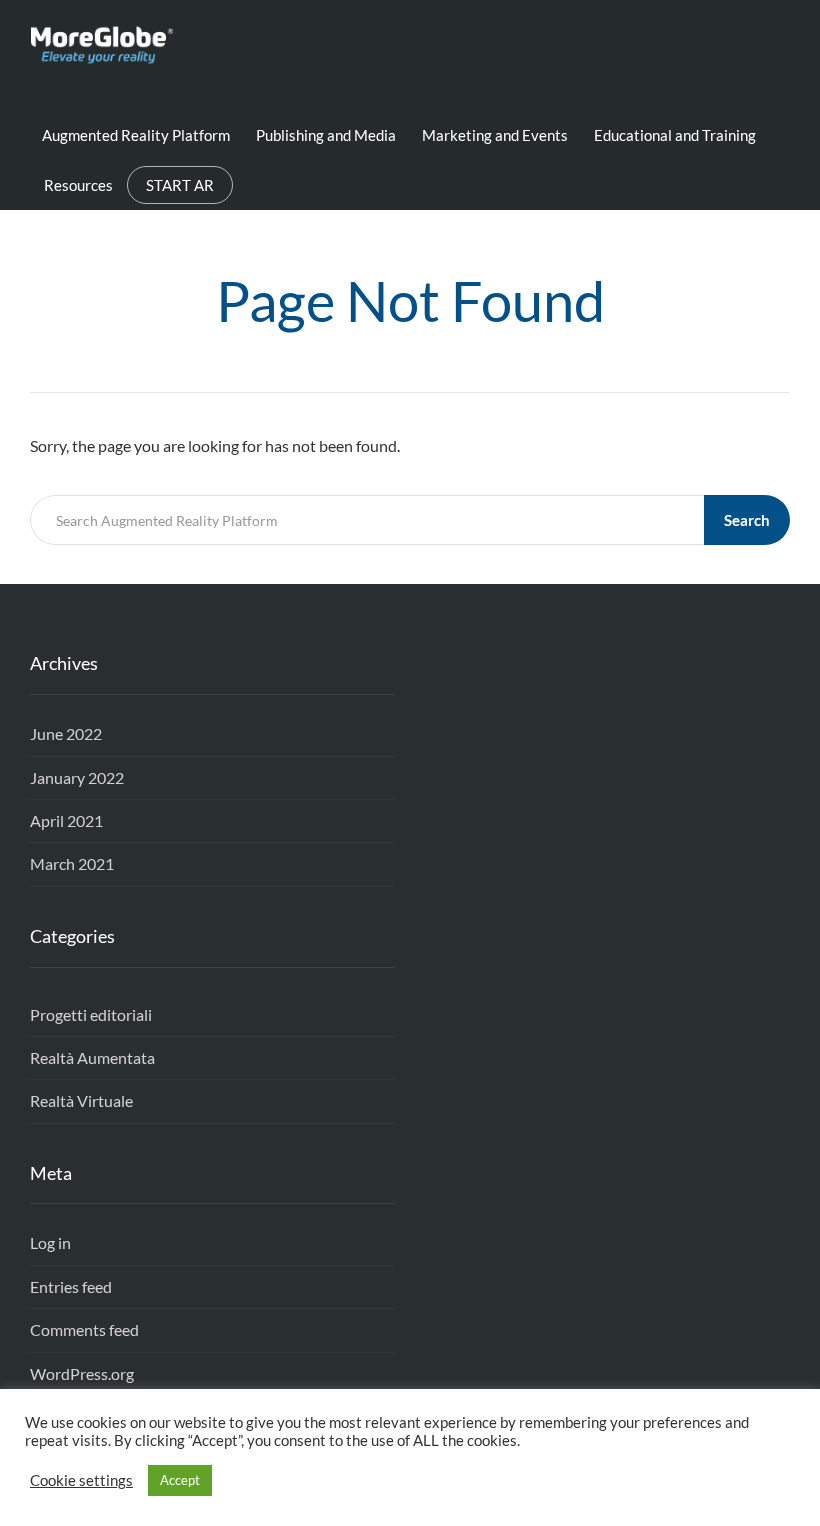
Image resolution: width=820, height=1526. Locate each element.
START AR (180, 185)
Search (747, 520)
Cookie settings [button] (81, 1480)
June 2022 (66, 733)
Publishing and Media (326, 135)
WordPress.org (82, 1373)
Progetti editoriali (91, 1014)
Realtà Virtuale (81, 1100)
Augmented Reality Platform (136, 135)
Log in (50, 1242)
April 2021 (66, 820)
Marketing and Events (495, 135)
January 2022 (77, 777)
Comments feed (84, 1329)
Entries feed (71, 1286)
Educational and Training (675, 135)
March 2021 (72, 863)
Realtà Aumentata (92, 1057)
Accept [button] (180, 1480)
